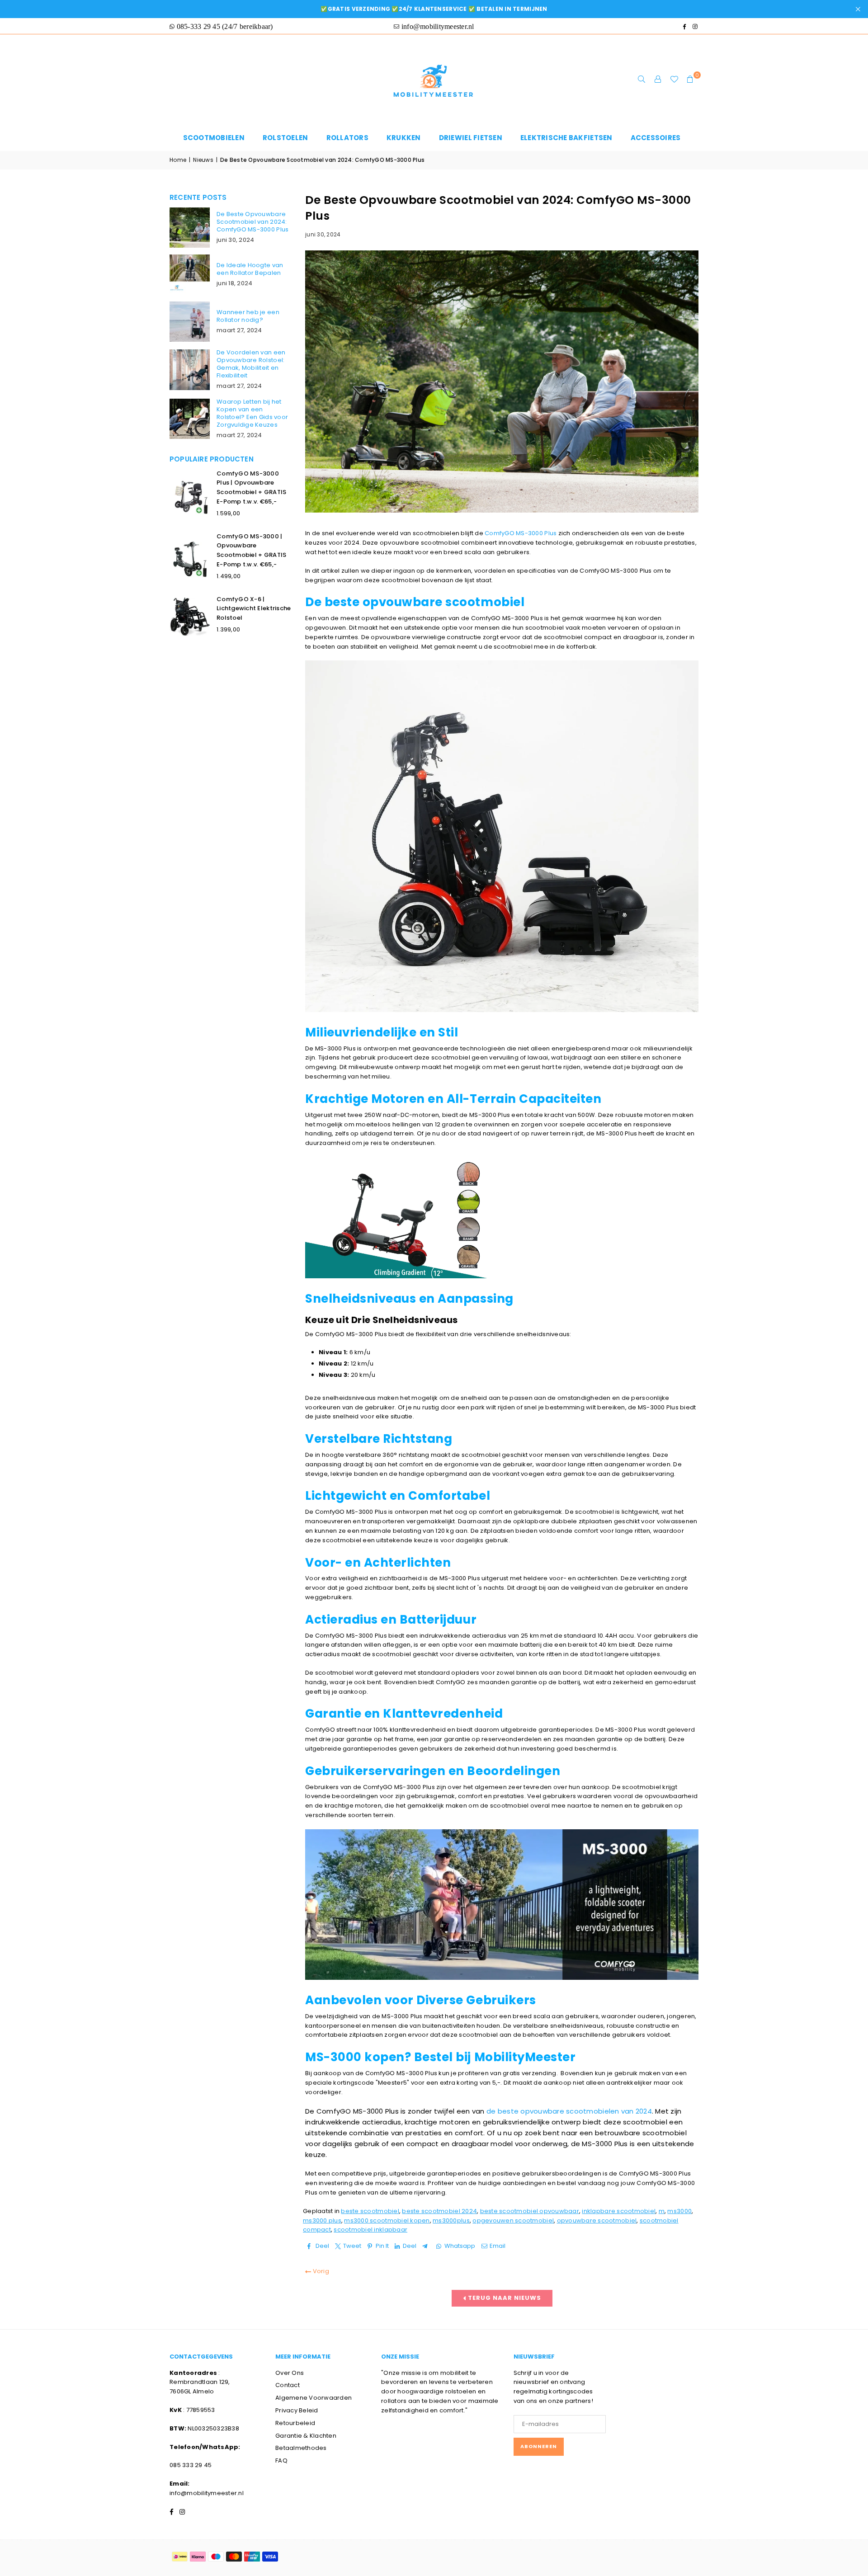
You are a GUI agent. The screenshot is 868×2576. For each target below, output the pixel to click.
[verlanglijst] (674, 80)
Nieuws (203, 160)
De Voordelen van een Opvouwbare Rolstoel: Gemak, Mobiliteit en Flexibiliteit (251, 364)
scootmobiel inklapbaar (370, 2230)
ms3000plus (451, 2220)
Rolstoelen (285, 138)
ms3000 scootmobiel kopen (387, 2220)
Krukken (404, 138)
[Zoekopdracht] (642, 80)
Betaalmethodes (301, 2448)
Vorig (320, 2271)
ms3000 (679, 2211)
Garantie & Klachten (306, 2436)
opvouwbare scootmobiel (597, 2220)
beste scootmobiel (370, 2211)
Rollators (347, 138)
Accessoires (656, 138)
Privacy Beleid (297, 2410)
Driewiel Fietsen (471, 138)
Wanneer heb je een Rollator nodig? (248, 316)
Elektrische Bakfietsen (566, 138)
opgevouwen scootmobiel (513, 2220)
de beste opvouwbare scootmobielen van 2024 (569, 2111)
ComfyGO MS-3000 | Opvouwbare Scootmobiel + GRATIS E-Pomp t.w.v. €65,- (251, 550)
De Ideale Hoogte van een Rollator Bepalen (250, 269)
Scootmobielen (214, 138)
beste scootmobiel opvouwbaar (530, 2211)
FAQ (281, 2461)
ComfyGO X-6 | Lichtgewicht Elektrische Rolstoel (254, 609)
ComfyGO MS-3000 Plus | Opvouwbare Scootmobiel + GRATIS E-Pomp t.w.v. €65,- (251, 487)
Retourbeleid (295, 2423)
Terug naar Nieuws (504, 2298)
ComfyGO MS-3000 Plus (521, 533)
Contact (288, 2385)
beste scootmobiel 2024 (439, 2211)
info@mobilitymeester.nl (207, 2493)
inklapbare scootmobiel (619, 2211)
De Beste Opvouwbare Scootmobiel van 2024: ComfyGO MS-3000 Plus (252, 222)
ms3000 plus (322, 2220)
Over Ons (290, 2373)
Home (178, 160)
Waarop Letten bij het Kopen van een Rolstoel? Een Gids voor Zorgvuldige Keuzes (252, 413)
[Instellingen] (658, 80)
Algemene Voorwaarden (314, 2398)
